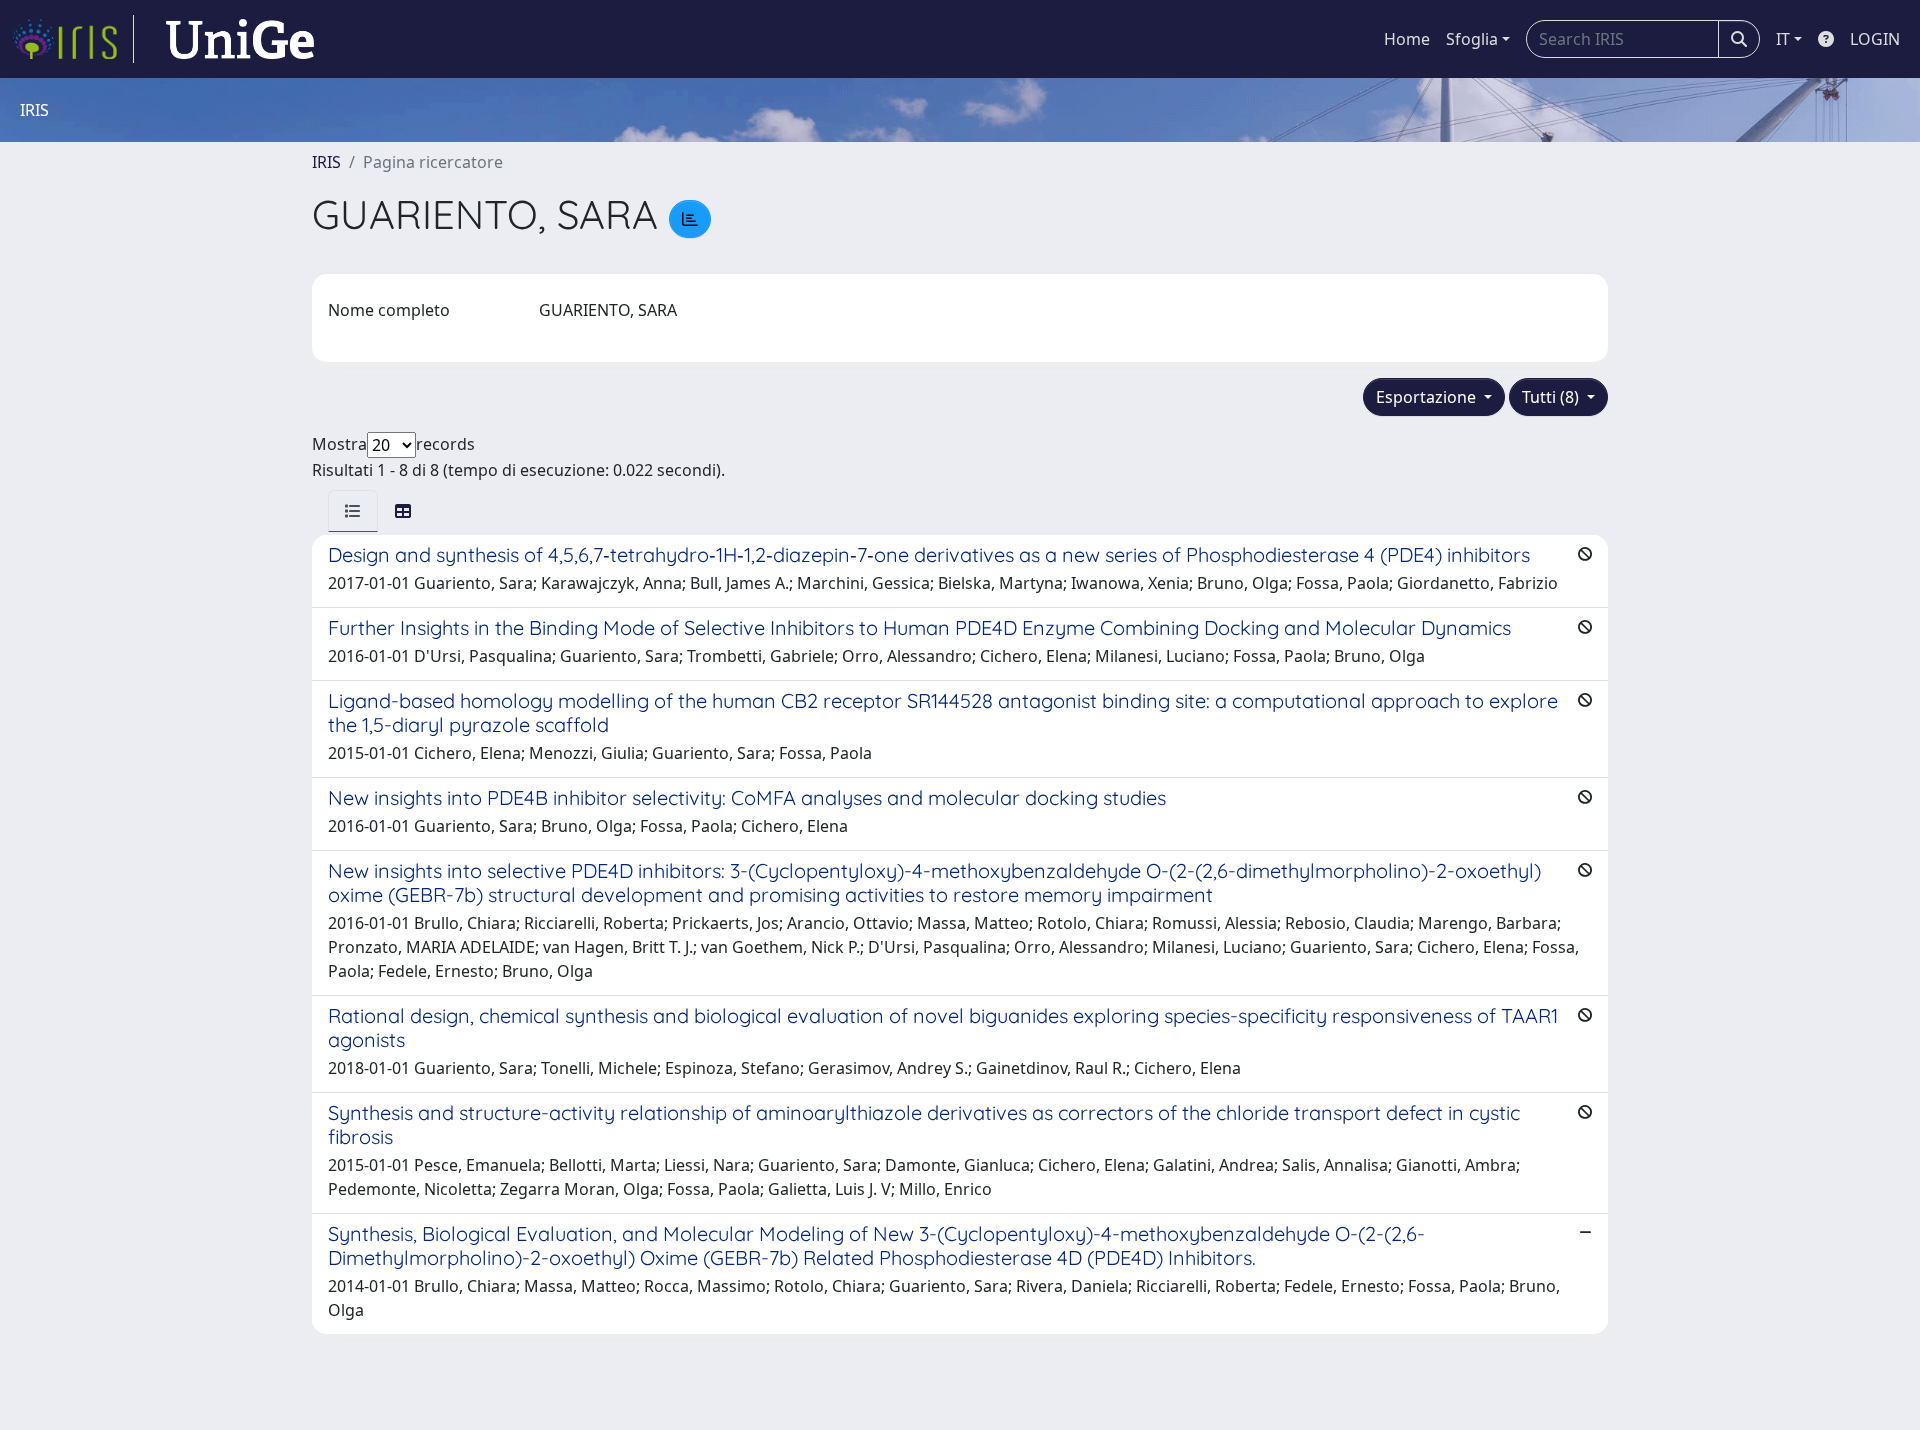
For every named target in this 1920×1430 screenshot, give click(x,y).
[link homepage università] (240, 39)
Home (1407, 39)
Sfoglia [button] (1472, 39)
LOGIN (1875, 39)
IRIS (326, 162)
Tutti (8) (1552, 397)
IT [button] (1783, 39)
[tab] (353, 511)
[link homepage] (73, 39)
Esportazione (1428, 397)
